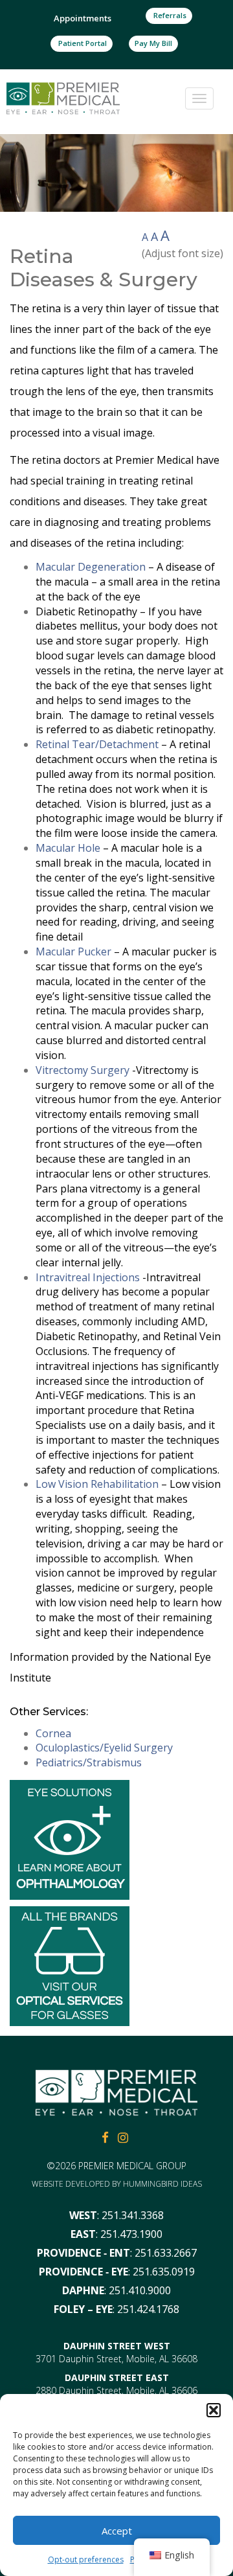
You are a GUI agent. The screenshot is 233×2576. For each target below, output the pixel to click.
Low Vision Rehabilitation (97, 1484)
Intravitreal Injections (88, 1277)
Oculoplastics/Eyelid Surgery (104, 1748)
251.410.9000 (140, 2290)
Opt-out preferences (86, 2559)
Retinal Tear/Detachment (97, 744)
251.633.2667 (166, 2253)
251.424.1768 (148, 2309)
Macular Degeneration (91, 567)
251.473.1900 (131, 2234)
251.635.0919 (164, 2272)
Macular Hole (68, 848)
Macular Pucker (73, 952)
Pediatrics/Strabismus (89, 1762)
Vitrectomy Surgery (83, 1070)
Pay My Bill (153, 43)
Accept (117, 2531)
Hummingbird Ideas (162, 2184)
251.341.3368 (133, 2215)
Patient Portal (82, 43)
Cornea (53, 1733)
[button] (214, 2410)
